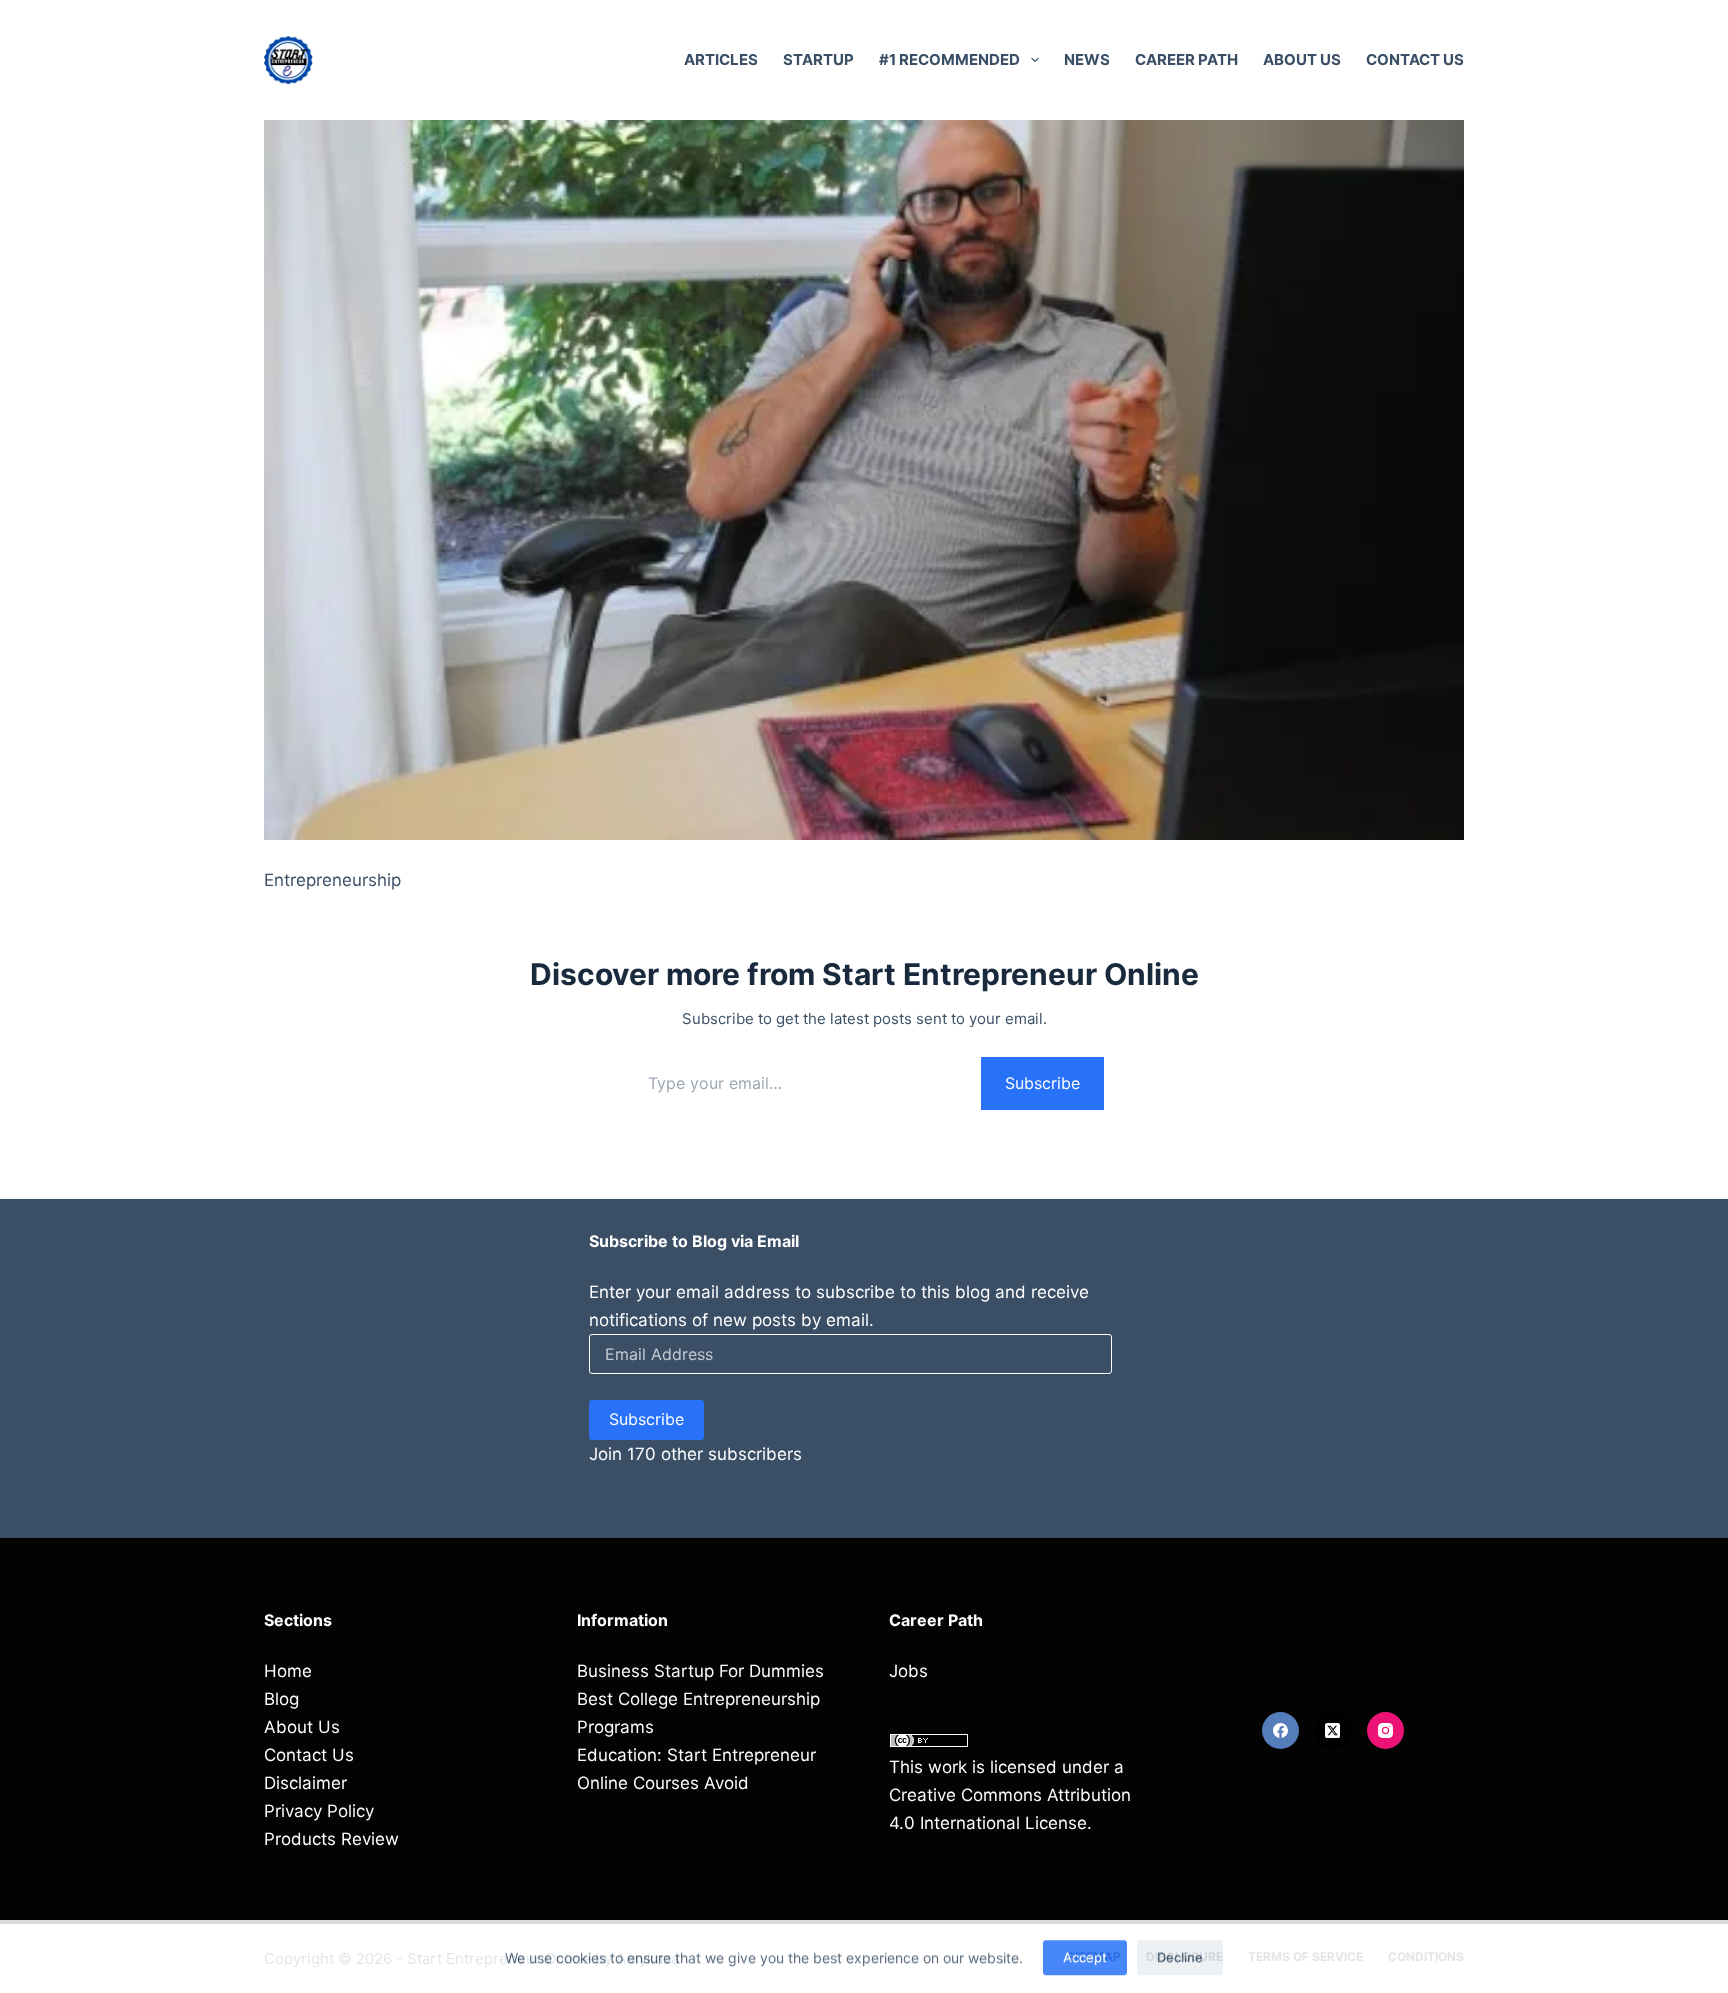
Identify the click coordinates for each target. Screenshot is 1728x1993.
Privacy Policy (319, 1811)
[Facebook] (1281, 1731)
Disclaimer (305, 1783)
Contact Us (1415, 59)
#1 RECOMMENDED (949, 59)
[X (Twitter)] (1333, 1731)
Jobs (908, 1671)
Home (288, 1671)
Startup (818, 59)
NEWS (1087, 59)
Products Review (331, 1839)
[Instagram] (1386, 1731)
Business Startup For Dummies (700, 1671)
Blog (281, 1699)
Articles (721, 59)
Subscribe (1042, 1083)
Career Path (1186, 59)
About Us (1302, 59)
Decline (1180, 1955)
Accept (1085, 1955)
